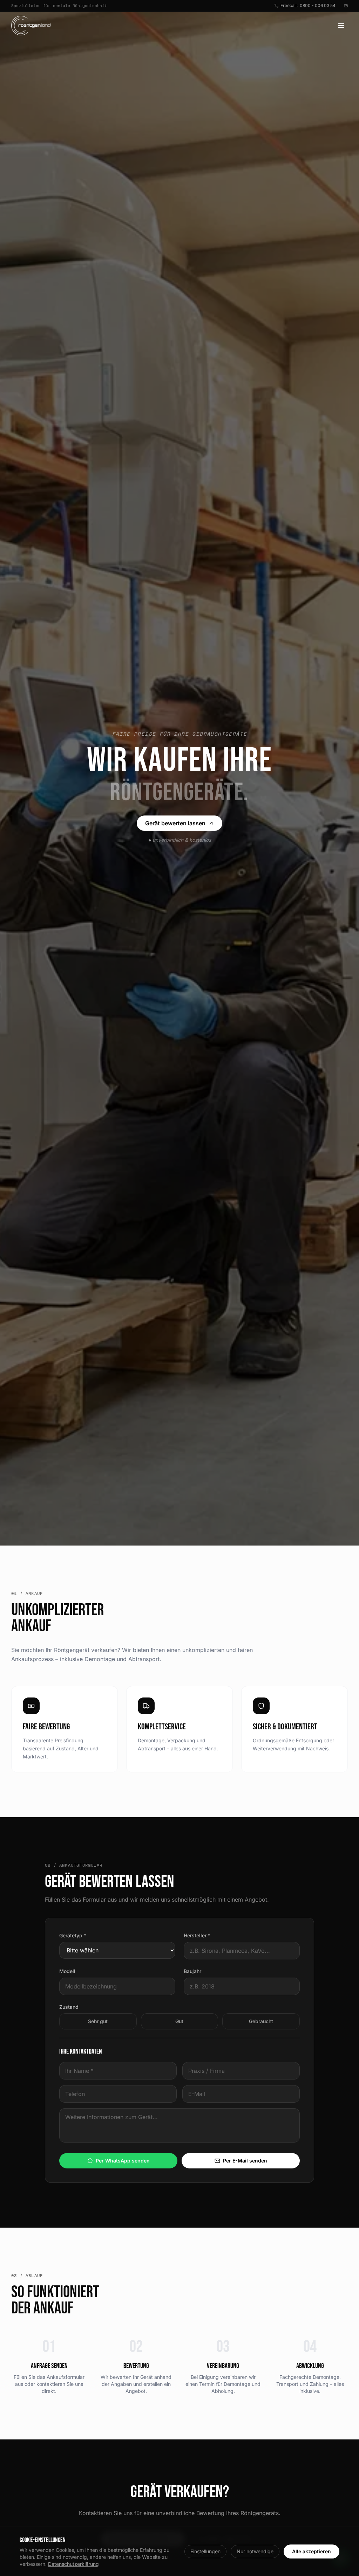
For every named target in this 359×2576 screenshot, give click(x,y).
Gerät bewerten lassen (175, 823)
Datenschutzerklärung (73, 2564)
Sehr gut (98, 2021)
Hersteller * (197, 1935)
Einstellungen (205, 2551)
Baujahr (192, 1971)
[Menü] (341, 26)
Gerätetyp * (73, 1935)
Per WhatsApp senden (123, 2161)
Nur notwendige (255, 2551)
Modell (67, 1971)
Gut (179, 2021)
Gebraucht (261, 2021)
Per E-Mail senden (245, 2161)
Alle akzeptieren (311, 2551)
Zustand (69, 2007)
